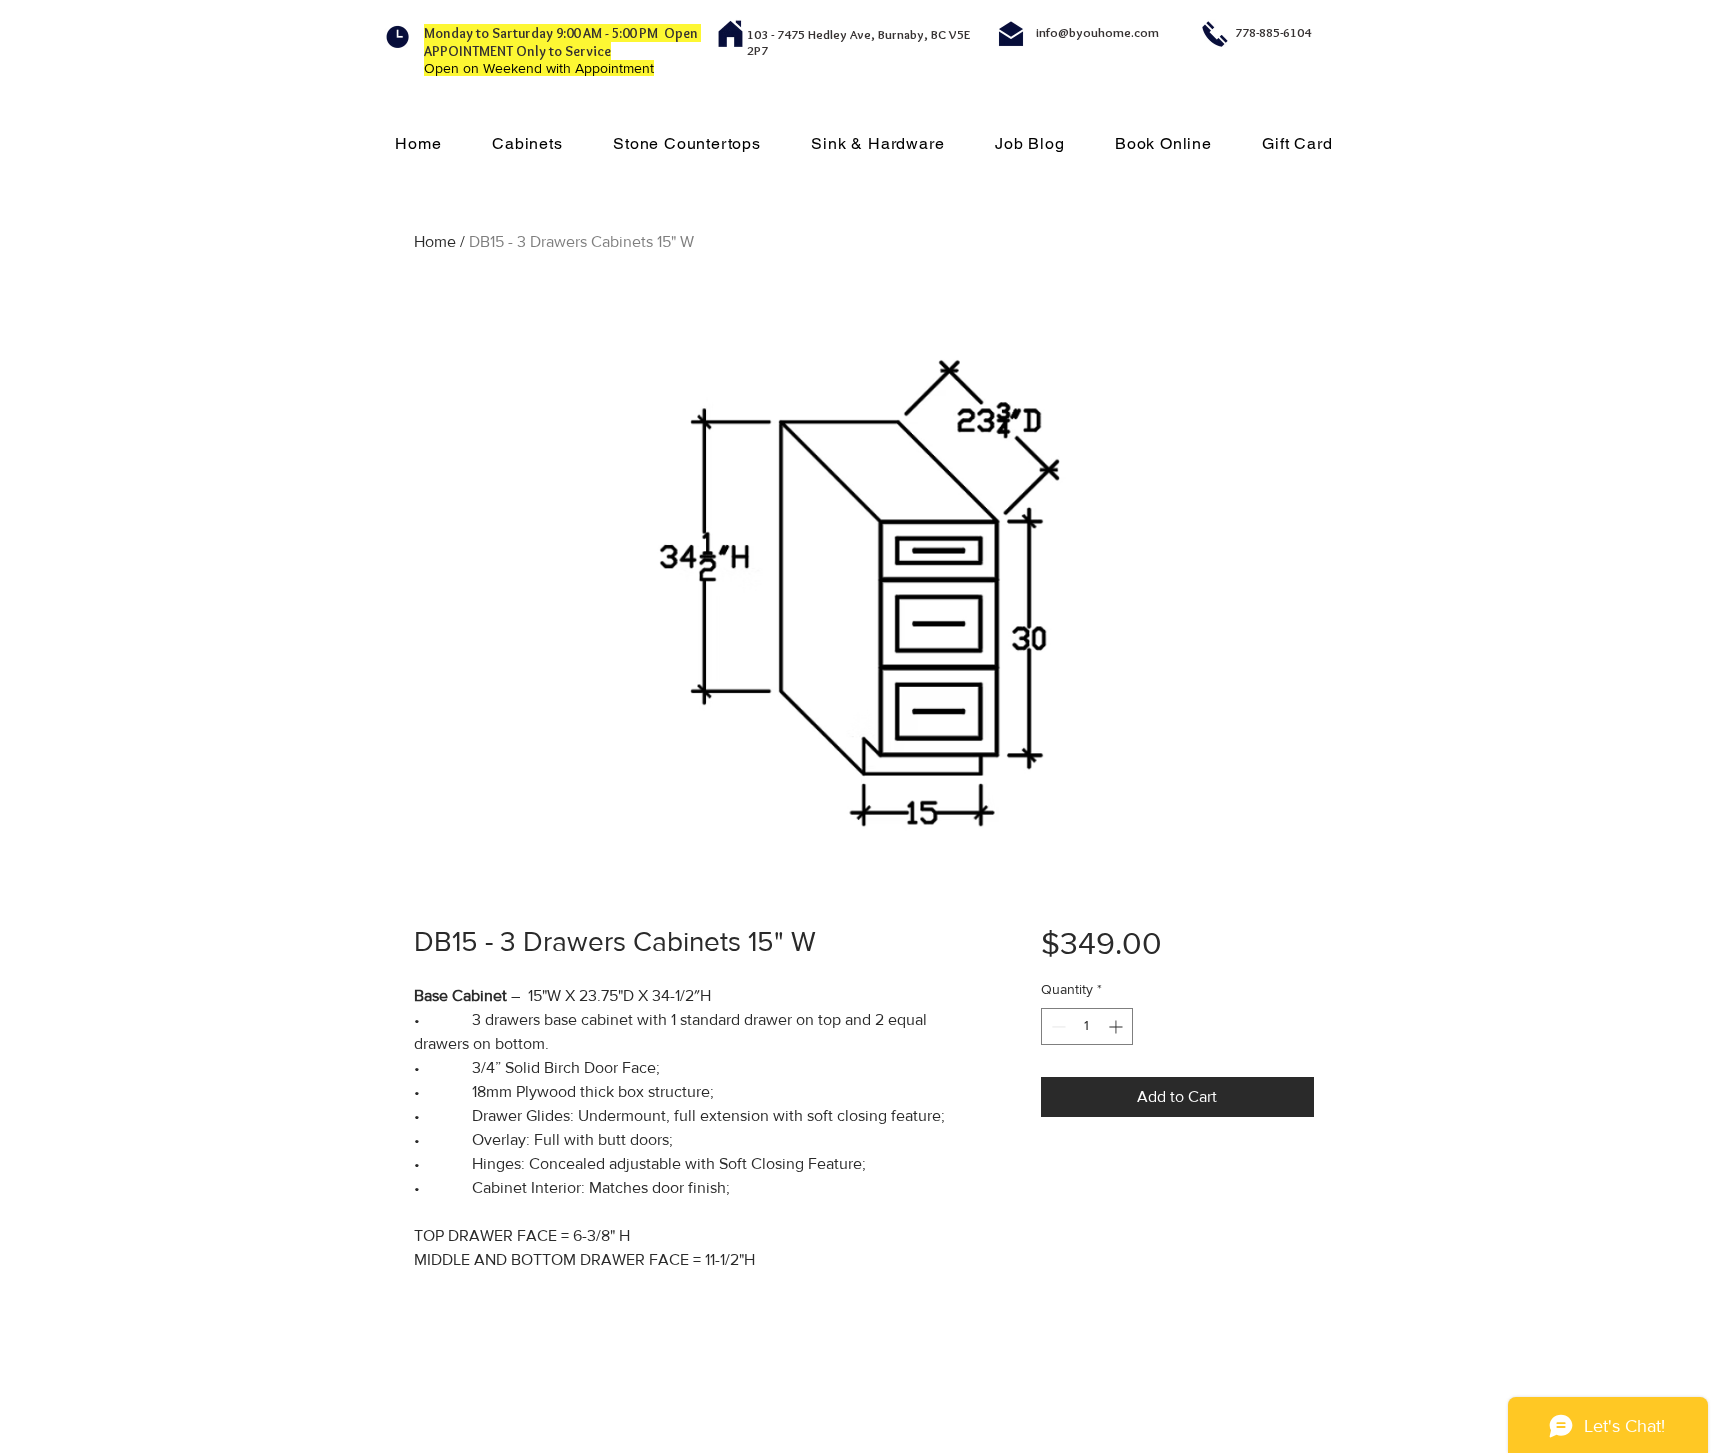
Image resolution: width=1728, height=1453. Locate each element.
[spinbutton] (1087, 1026)
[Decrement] (1056, 1026)
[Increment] (1117, 1026)
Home (435, 241)
